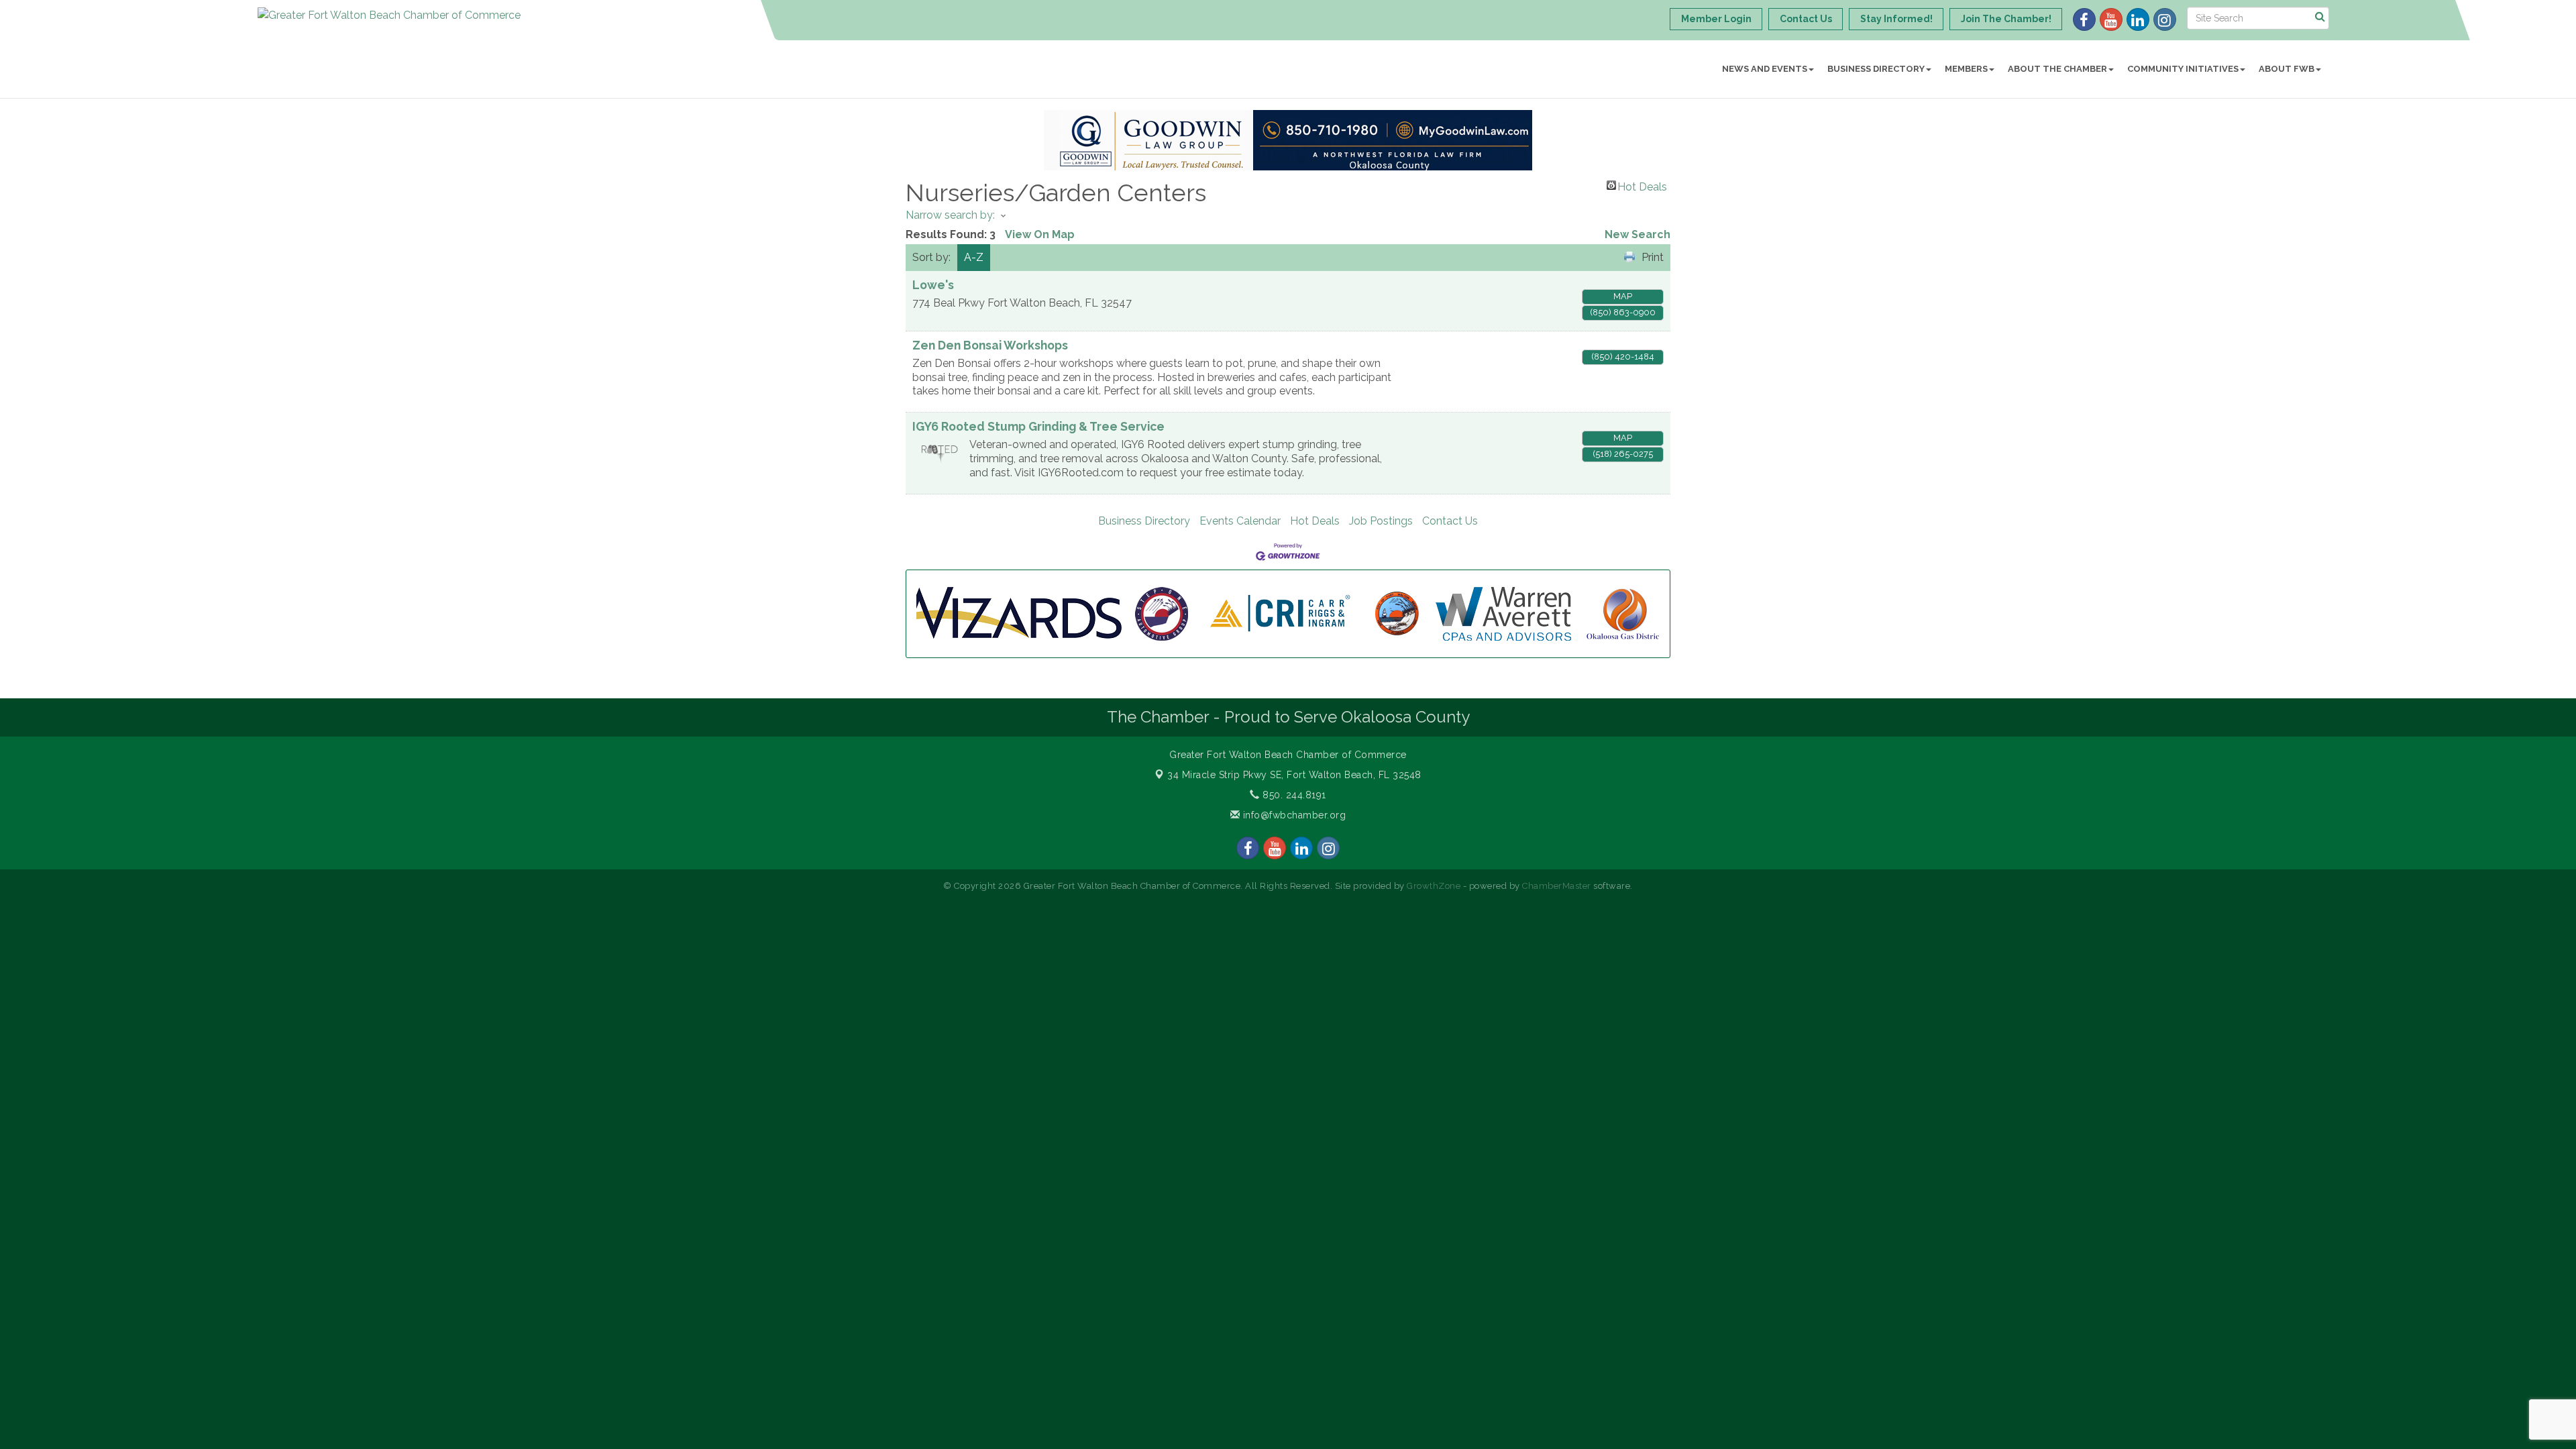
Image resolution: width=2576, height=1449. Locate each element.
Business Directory (1876, 69)
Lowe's (933, 285)
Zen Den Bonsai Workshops (990, 345)
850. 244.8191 (1293, 795)
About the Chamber (2057, 69)
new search (1638, 234)
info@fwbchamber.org (1293, 815)
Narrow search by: (950, 215)
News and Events (1765, 69)
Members (1966, 69)
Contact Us (1450, 521)
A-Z (974, 257)
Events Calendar (1240, 521)
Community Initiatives (2183, 69)
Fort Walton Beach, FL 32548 (1294, 775)
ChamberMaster (1557, 886)
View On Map (1040, 234)
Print (1653, 257)
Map (1623, 296)
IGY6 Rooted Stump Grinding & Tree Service (1038, 426)
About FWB (2287, 69)
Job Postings (1381, 521)
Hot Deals (1642, 185)
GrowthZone (1434, 886)
